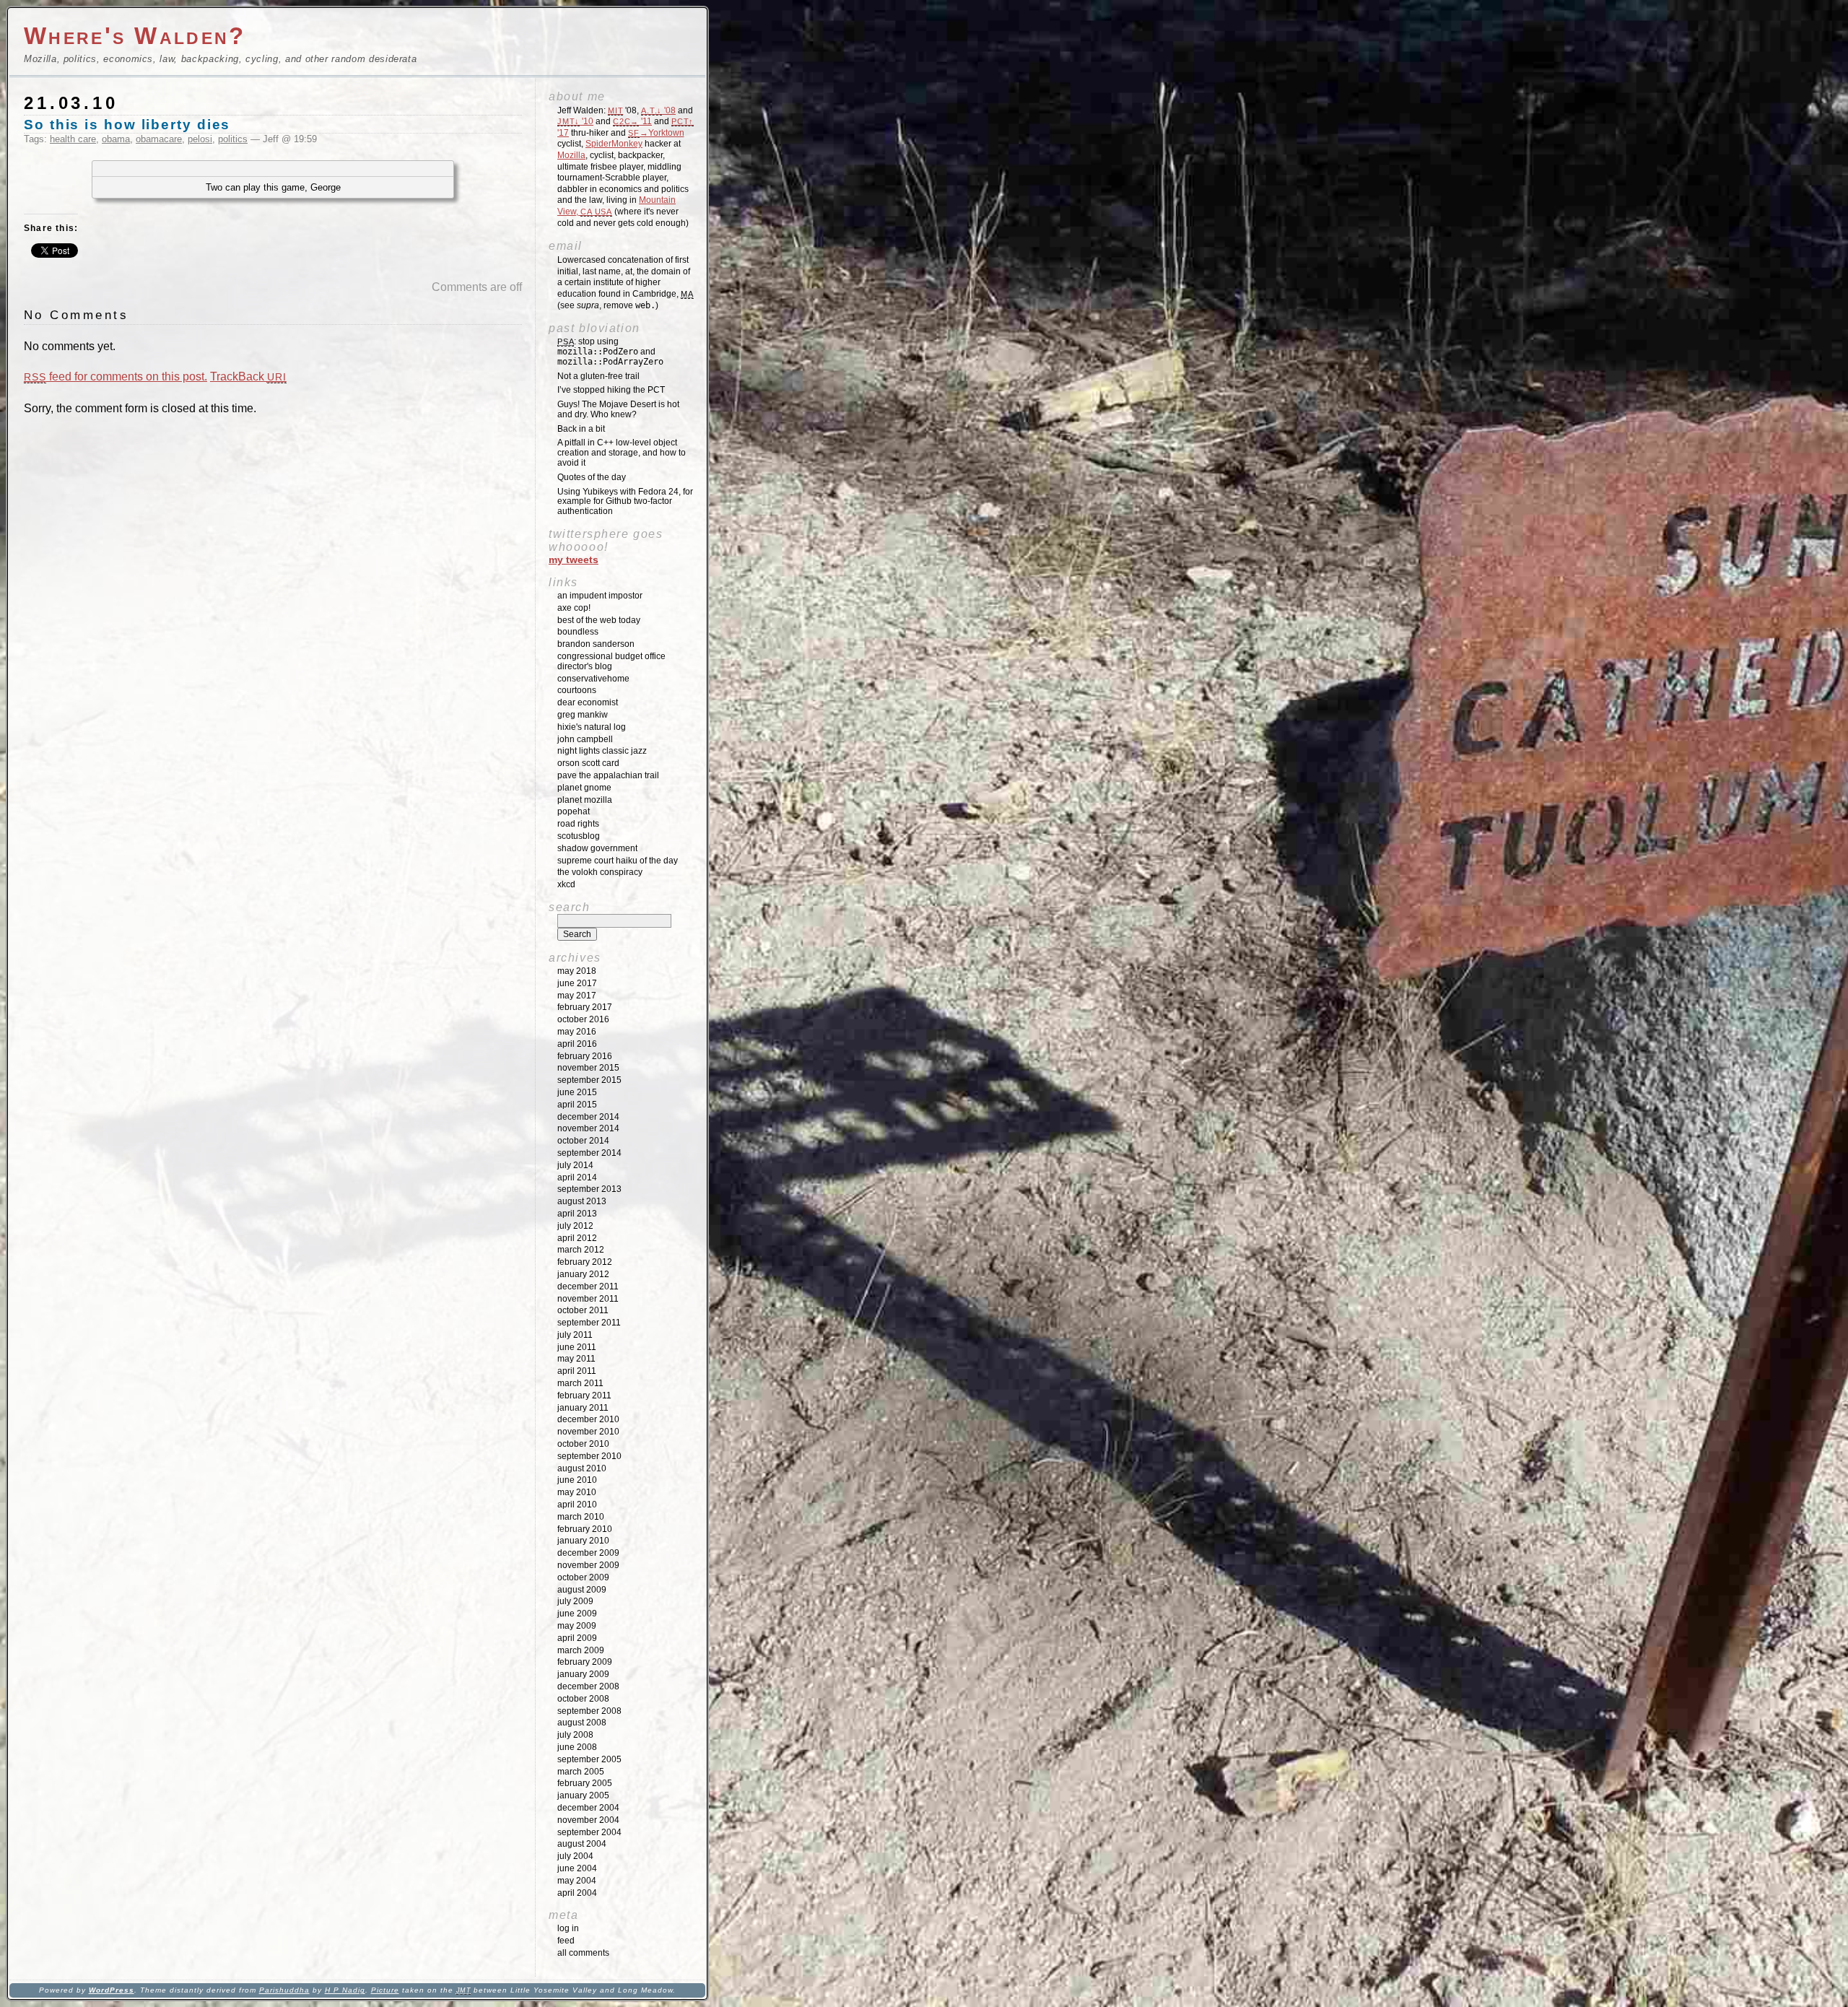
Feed (566, 1941)
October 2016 (583, 1019)
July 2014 (575, 1165)
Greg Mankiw (583, 715)
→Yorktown (656, 133)
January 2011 (583, 1408)
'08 (658, 110)
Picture (385, 1990)
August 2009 (582, 1590)
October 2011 (583, 1310)
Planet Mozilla (585, 800)
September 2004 (589, 1832)
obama (116, 139)
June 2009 (577, 1614)
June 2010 (577, 1480)
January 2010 (583, 1541)
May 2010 (577, 1492)
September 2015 (589, 1080)
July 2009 (575, 1601)
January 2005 (583, 1795)
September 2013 (589, 1189)
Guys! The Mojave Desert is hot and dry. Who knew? (618, 409)
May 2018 (577, 971)
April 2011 (577, 1371)
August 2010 (582, 1468)
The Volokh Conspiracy (600, 872)
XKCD (566, 884)
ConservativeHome (593, 679)
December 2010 (588, 1419)
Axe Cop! (574, 608)
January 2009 (583, 1674)
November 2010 (588, 1432)
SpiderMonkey (614, 144)
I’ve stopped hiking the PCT (611, 390)
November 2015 (588, 1068)
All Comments (583, 1953)
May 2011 (576, 1359)
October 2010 (583, 1444)
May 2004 (577, 1881)
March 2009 (581, 1650)
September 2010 (589, 1456)
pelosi (200, 139)
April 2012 (577, 1238)
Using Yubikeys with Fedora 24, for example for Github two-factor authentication (625, 502)
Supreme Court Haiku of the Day (618, 861)
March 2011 (580, 1383)
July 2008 (575, 1735)
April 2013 (577, 1214)
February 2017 (585, 1007)
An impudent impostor (600, 596)
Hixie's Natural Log (592, 727)
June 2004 (577, 1868)
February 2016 (585, 1056)
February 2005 (585, 1783)
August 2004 (582, 1844)
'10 (575, 121)
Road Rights (578, 824)
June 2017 (577, 983)
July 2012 (575, 1226)
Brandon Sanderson (596, 644)
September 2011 (589, 1323)
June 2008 (577, 1747)
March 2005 (581, 1772)
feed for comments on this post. (115, 376)
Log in (568, 1928)
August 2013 (582, 1201)
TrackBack (248, 376)
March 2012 (581, 1250)
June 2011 (577, 1347)
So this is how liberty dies (127, 125)
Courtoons (577, 690)
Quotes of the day (592, 477)
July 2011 (575, 1335)
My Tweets (574, 560)
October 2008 (583, 1699)
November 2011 (588, 1299)
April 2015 (577, 1105)
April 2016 (577, 1044)
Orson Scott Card (588, 763)
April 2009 (577, 1638)
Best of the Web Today (599, 620)
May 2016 (577, 1032)
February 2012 (585, 1262)
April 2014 (577, 1177)
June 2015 (577, 1092)
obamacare (159, 139)
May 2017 (577, 996)
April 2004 (577, 1893)
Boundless (578, 632)
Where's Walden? (135, 36)
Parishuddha (284, 1990)
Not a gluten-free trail (598, 376)
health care (73, 139)
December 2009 (588, 1553)
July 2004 (575, 1856)
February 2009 (585, 1662)
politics (233, 139)
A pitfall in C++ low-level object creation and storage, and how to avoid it (622, 453)
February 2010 (585, 1529)
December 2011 (588, 1287)
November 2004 (588, 1820)
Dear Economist (588, 702)
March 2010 (581, 1517)
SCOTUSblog (579, 836)
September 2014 (589, 1153)
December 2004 (588, 1808)
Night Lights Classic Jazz (602, 751)
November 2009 (588, 1565)
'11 (632, 121)
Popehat (574, 811)
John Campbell (585, 739)
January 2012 (583, 1274)
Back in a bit (581, 429)
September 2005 (589, 1759)
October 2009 (583, 1577)
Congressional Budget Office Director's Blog (611, 661)
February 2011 (584, 1396)
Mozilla (571, 155)
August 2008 (582, 1723)
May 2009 (577, 1626)
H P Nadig (345, 1990)
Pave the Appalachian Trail (608, 775)
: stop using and (610, 352)
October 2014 (583, 1141)
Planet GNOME (584, 788)
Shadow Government (597, 848)
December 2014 (588, 1117)
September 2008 (589, 1711)
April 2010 (577, 1505)
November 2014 (588, 1128)
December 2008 (588, 1686)
